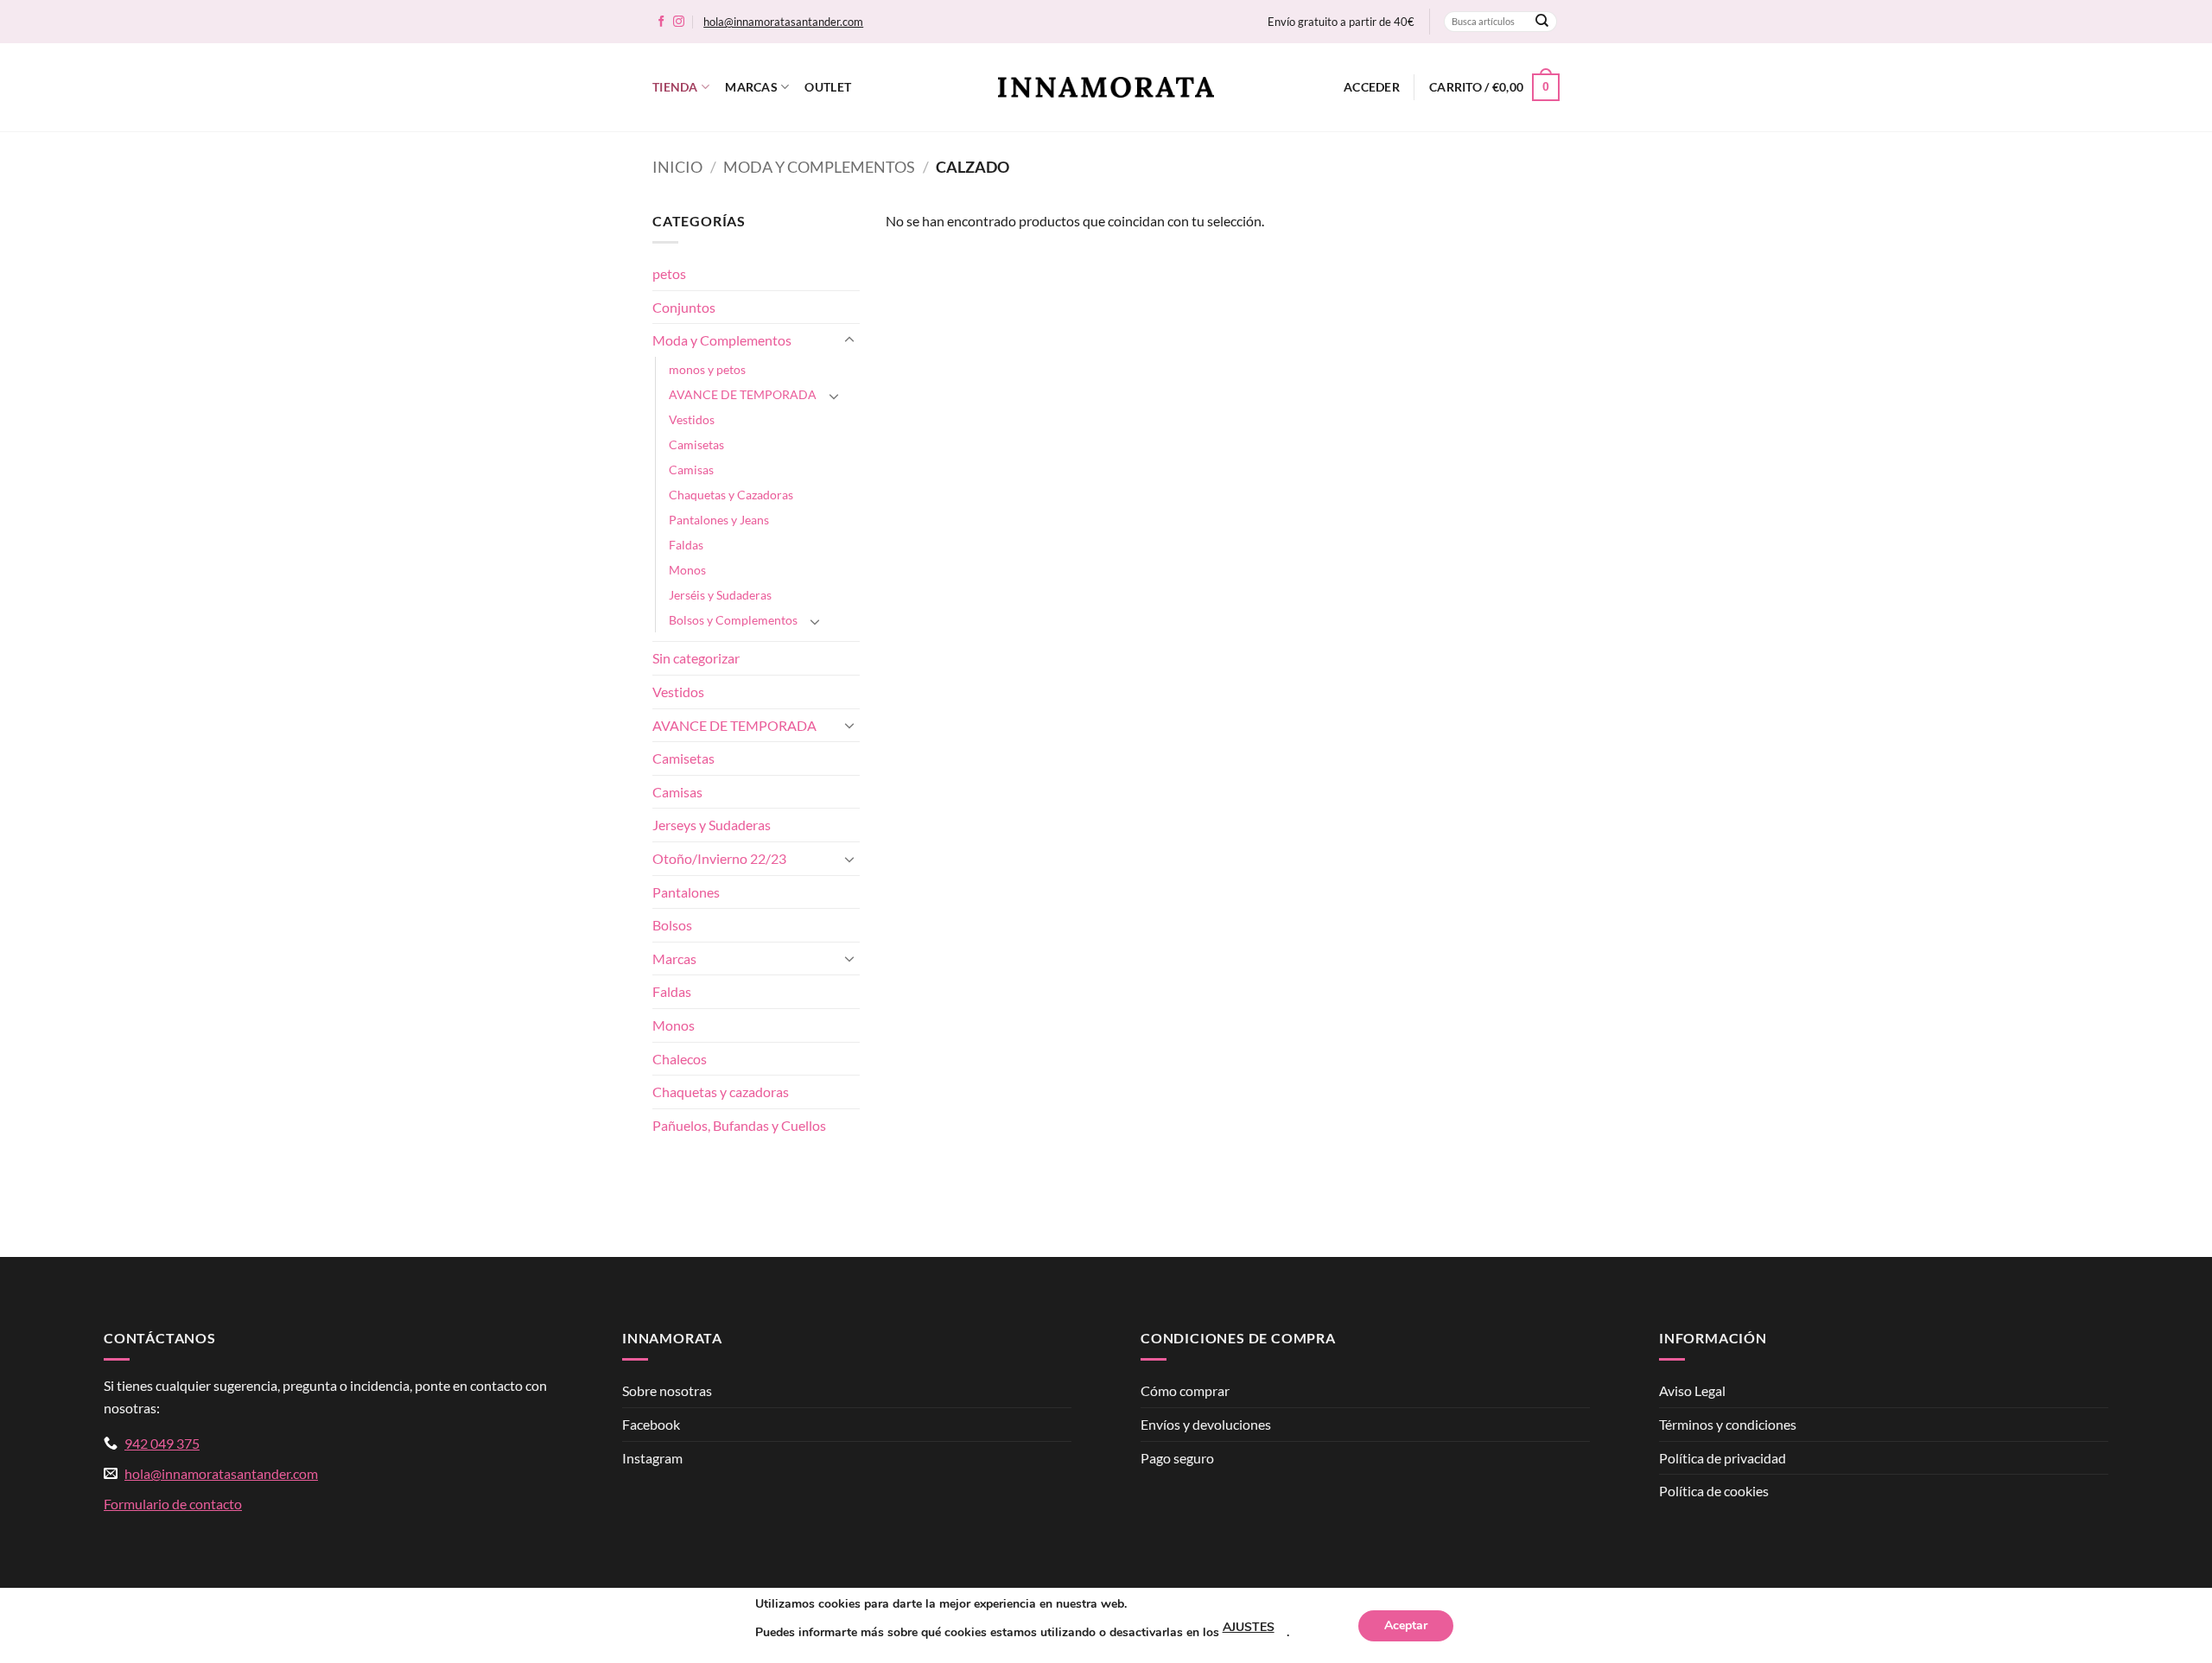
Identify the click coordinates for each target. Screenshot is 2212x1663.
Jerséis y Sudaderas (720, 595)
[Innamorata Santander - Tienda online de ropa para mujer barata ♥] (1106, 88)
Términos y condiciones (1728, 1424)
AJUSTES (1249, 1627)
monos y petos (707, 369)
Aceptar (1406, 1625)
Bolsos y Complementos (733, 620)
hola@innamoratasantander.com (783, 22)
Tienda (675, 87)
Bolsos (672, 925)
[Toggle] (849, 340)
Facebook (651, 1424)
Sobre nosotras (667, 1390)
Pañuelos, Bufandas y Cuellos (739, 1125)
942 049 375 (162, 1443)
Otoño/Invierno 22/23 (719, 858)
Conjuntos (684, 307)
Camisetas (696, 444)
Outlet (828, 87)
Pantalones (686, 892)
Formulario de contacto (173, 1504)
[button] (1372, 87)
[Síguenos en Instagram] (679, 22)
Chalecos (680, 1059)
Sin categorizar (696, 658)
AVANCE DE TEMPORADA (743, 394)
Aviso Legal (1692, 1390)
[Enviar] (1542, 22)
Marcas (751, 87)
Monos (687, 570)
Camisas (691, 470)
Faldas (686, 545)
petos (669, 273)
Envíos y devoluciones (1206, 1424)
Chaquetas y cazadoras (721, 1092)
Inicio (677, 167)
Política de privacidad (1723, 1458)
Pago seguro (1177, 1458)
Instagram (652, 1458)
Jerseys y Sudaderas (712, 825)
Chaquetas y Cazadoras (731, 495)
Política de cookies (1714, 1491)
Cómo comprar (1185, 1390)
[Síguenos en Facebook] (661, 22)
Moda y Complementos (819, 167)
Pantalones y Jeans (719, 520)
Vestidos (692, 419)
